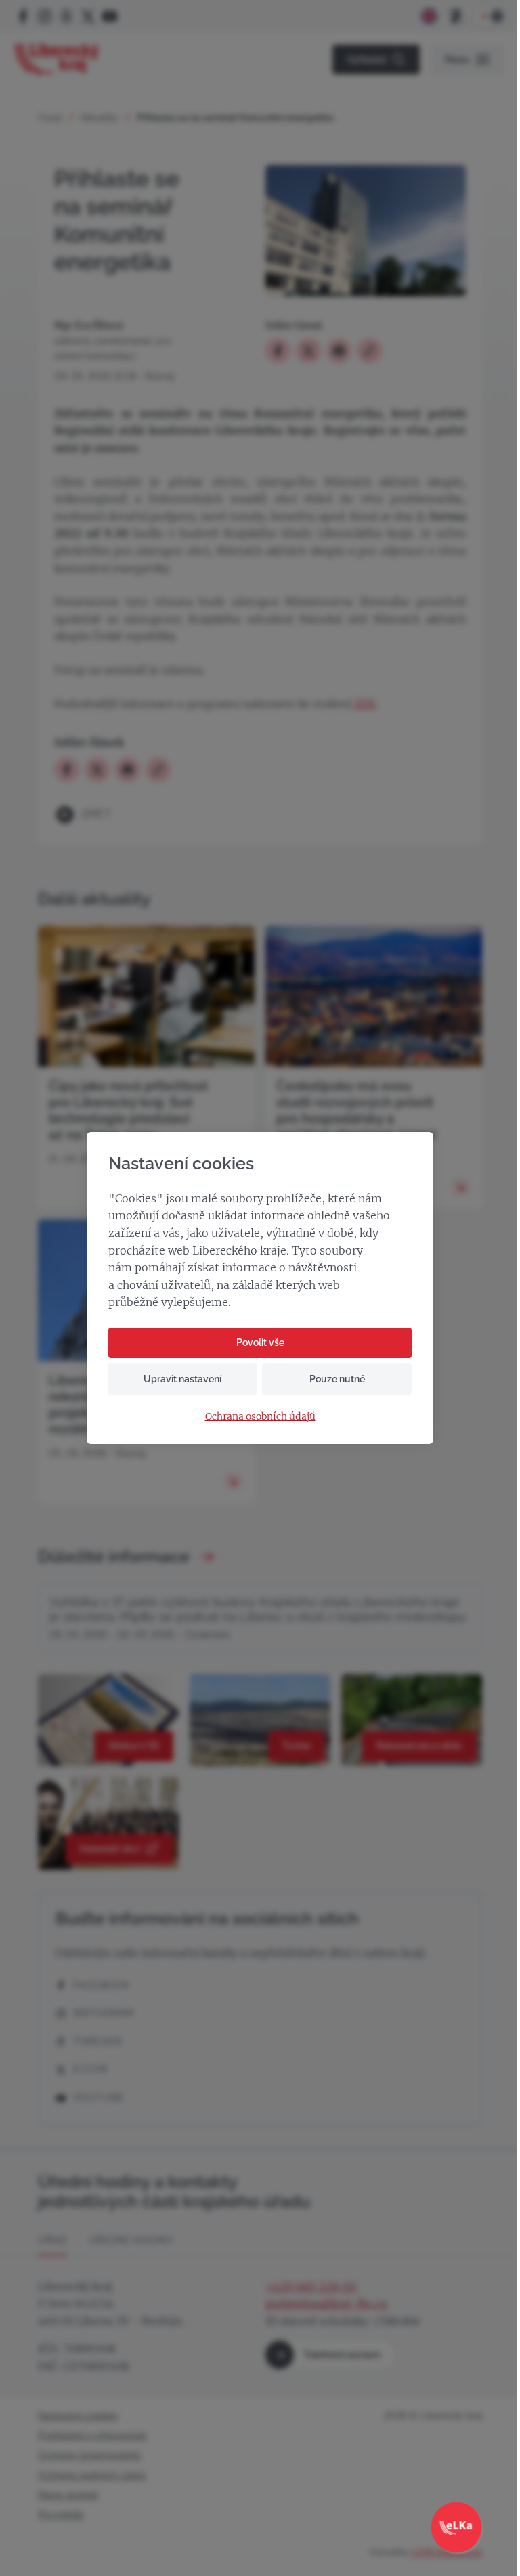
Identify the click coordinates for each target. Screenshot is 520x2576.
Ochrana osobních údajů (260, 1417)
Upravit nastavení (182, 1379)
